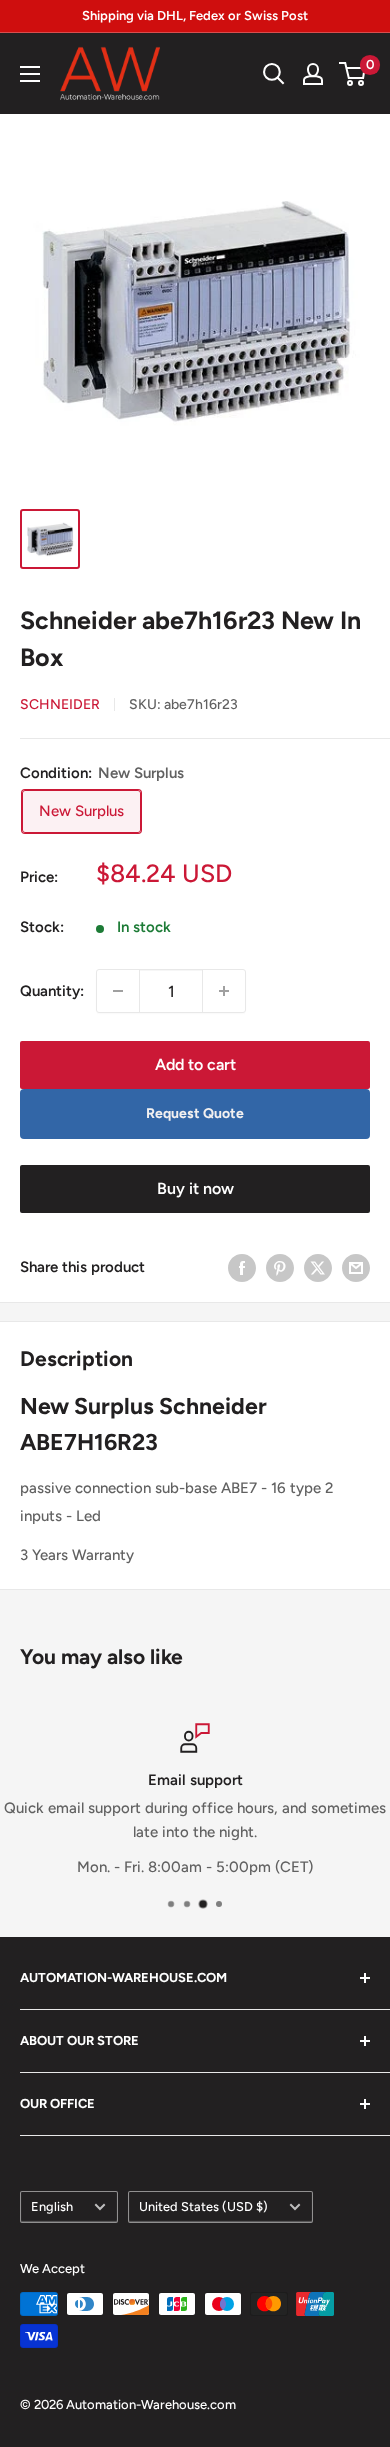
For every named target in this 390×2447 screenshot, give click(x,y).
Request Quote (195, 1113)
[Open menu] (30, 74)
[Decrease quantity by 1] (118, 991)
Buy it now (195, 1188)
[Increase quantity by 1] (224, 991)
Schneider (60, 704)
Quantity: (52, 991)
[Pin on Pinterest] (280, 1267)
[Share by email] (356, 1267)
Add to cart (195, 1064)
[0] (353, 74)
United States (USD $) (203, 2206)
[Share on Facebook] (242, 1267)
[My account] (313, 74)
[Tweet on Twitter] (318, 1267)
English (52, 2206)
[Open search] (274, 74)
